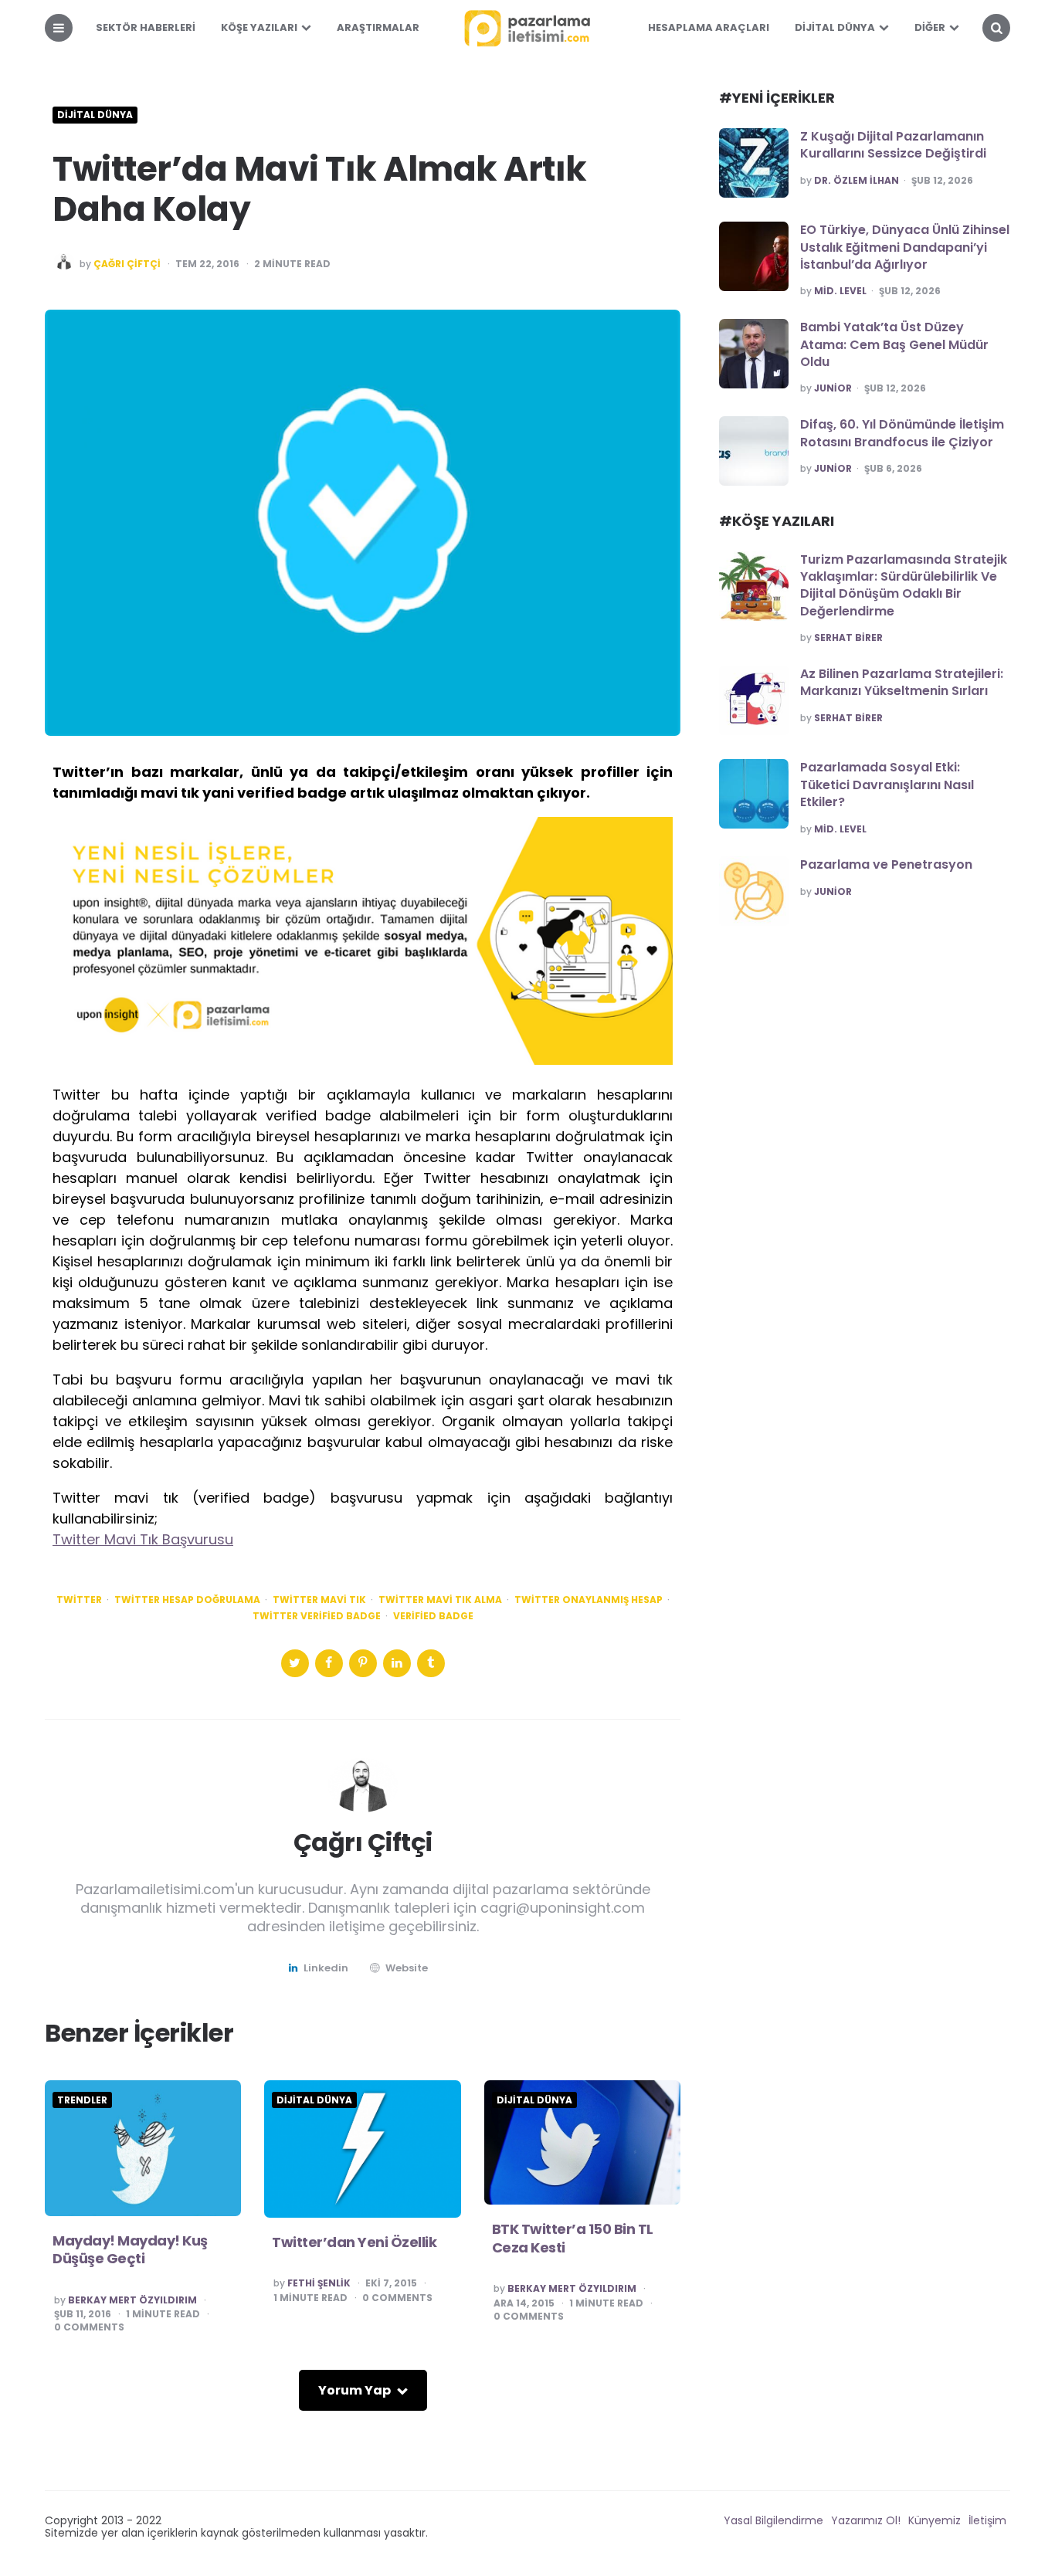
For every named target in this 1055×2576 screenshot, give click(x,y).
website (407, 1968)
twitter (79, 1600)
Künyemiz (935, 2520)
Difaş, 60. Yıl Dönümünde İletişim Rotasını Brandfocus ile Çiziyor (902, 433)
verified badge (433, 1616)
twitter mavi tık (319, 1600)
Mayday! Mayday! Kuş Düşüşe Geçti (130, 2249)
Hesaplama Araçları (709, 27)
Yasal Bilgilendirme (773, 2520)
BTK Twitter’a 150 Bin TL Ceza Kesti (573, 2238)
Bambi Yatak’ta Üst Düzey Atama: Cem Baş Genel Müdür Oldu (894, 344)
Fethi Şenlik (319, 2283)
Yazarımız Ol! (866, 2520)
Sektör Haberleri (146, 27)
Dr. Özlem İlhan (857, 181)
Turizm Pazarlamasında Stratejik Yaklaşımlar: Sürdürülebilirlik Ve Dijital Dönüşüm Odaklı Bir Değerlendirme (904, 585)
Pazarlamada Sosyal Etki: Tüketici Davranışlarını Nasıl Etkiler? (887, 785)
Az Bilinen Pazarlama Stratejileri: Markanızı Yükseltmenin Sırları (902, 682)
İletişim (987, 2520)
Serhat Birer (848, 638)
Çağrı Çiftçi (127, 264)
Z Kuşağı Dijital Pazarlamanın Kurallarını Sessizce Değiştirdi (893, 145)
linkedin (326, 1968)
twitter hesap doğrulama (187, 1600)
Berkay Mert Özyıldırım (132, 2300)
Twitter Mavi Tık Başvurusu (143, 1539)
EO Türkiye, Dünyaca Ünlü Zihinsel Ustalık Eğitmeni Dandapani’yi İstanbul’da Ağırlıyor (905, 247)
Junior (833, 388)
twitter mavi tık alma (440, 1600)
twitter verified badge (317, 1616)
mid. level (840, 291)
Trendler (82, 2100)
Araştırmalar (378, 27)
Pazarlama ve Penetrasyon (886, 864)
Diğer (930, 27)
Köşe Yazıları (259, 27)
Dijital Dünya (835, 27)
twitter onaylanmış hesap (589, 1600)
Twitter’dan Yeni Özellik (354, 2242)
